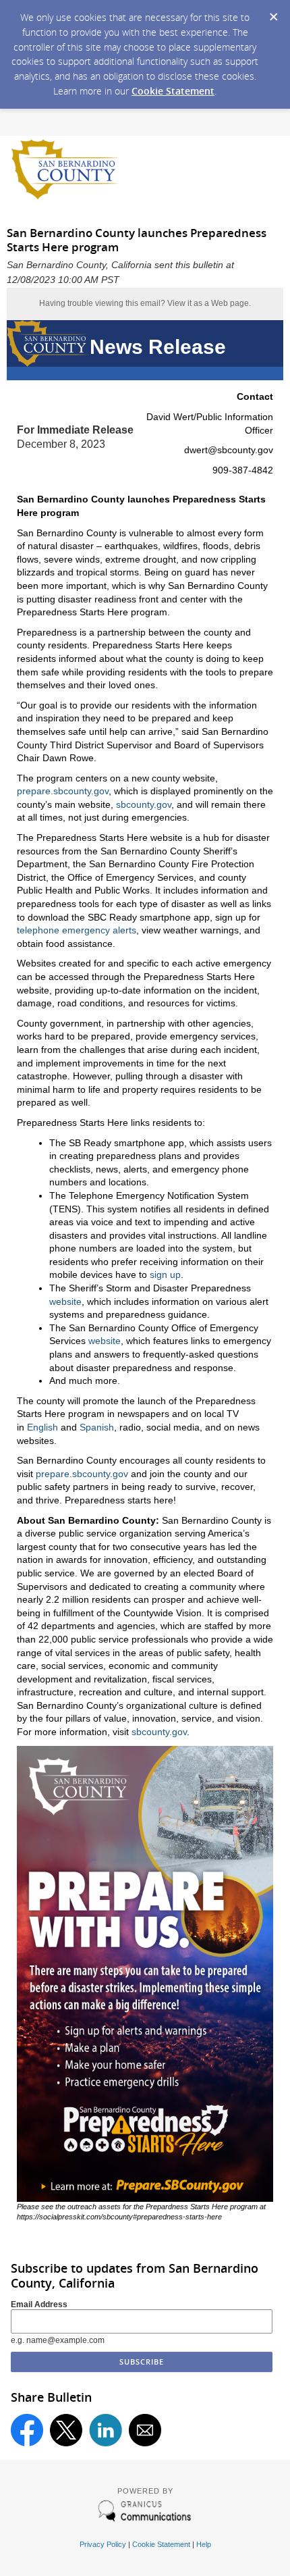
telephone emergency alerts (77, 930)
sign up (165, 1274)
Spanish (97, 1427)
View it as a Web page (208, 303)
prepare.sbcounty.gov (63, 791)
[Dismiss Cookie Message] (273, 13)
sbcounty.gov (144, 804)
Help (204, 2544)
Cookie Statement (173, 91)
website (65, 1302)
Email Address (39, 2304)
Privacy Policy (103, 2544)
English (42, 1427)
